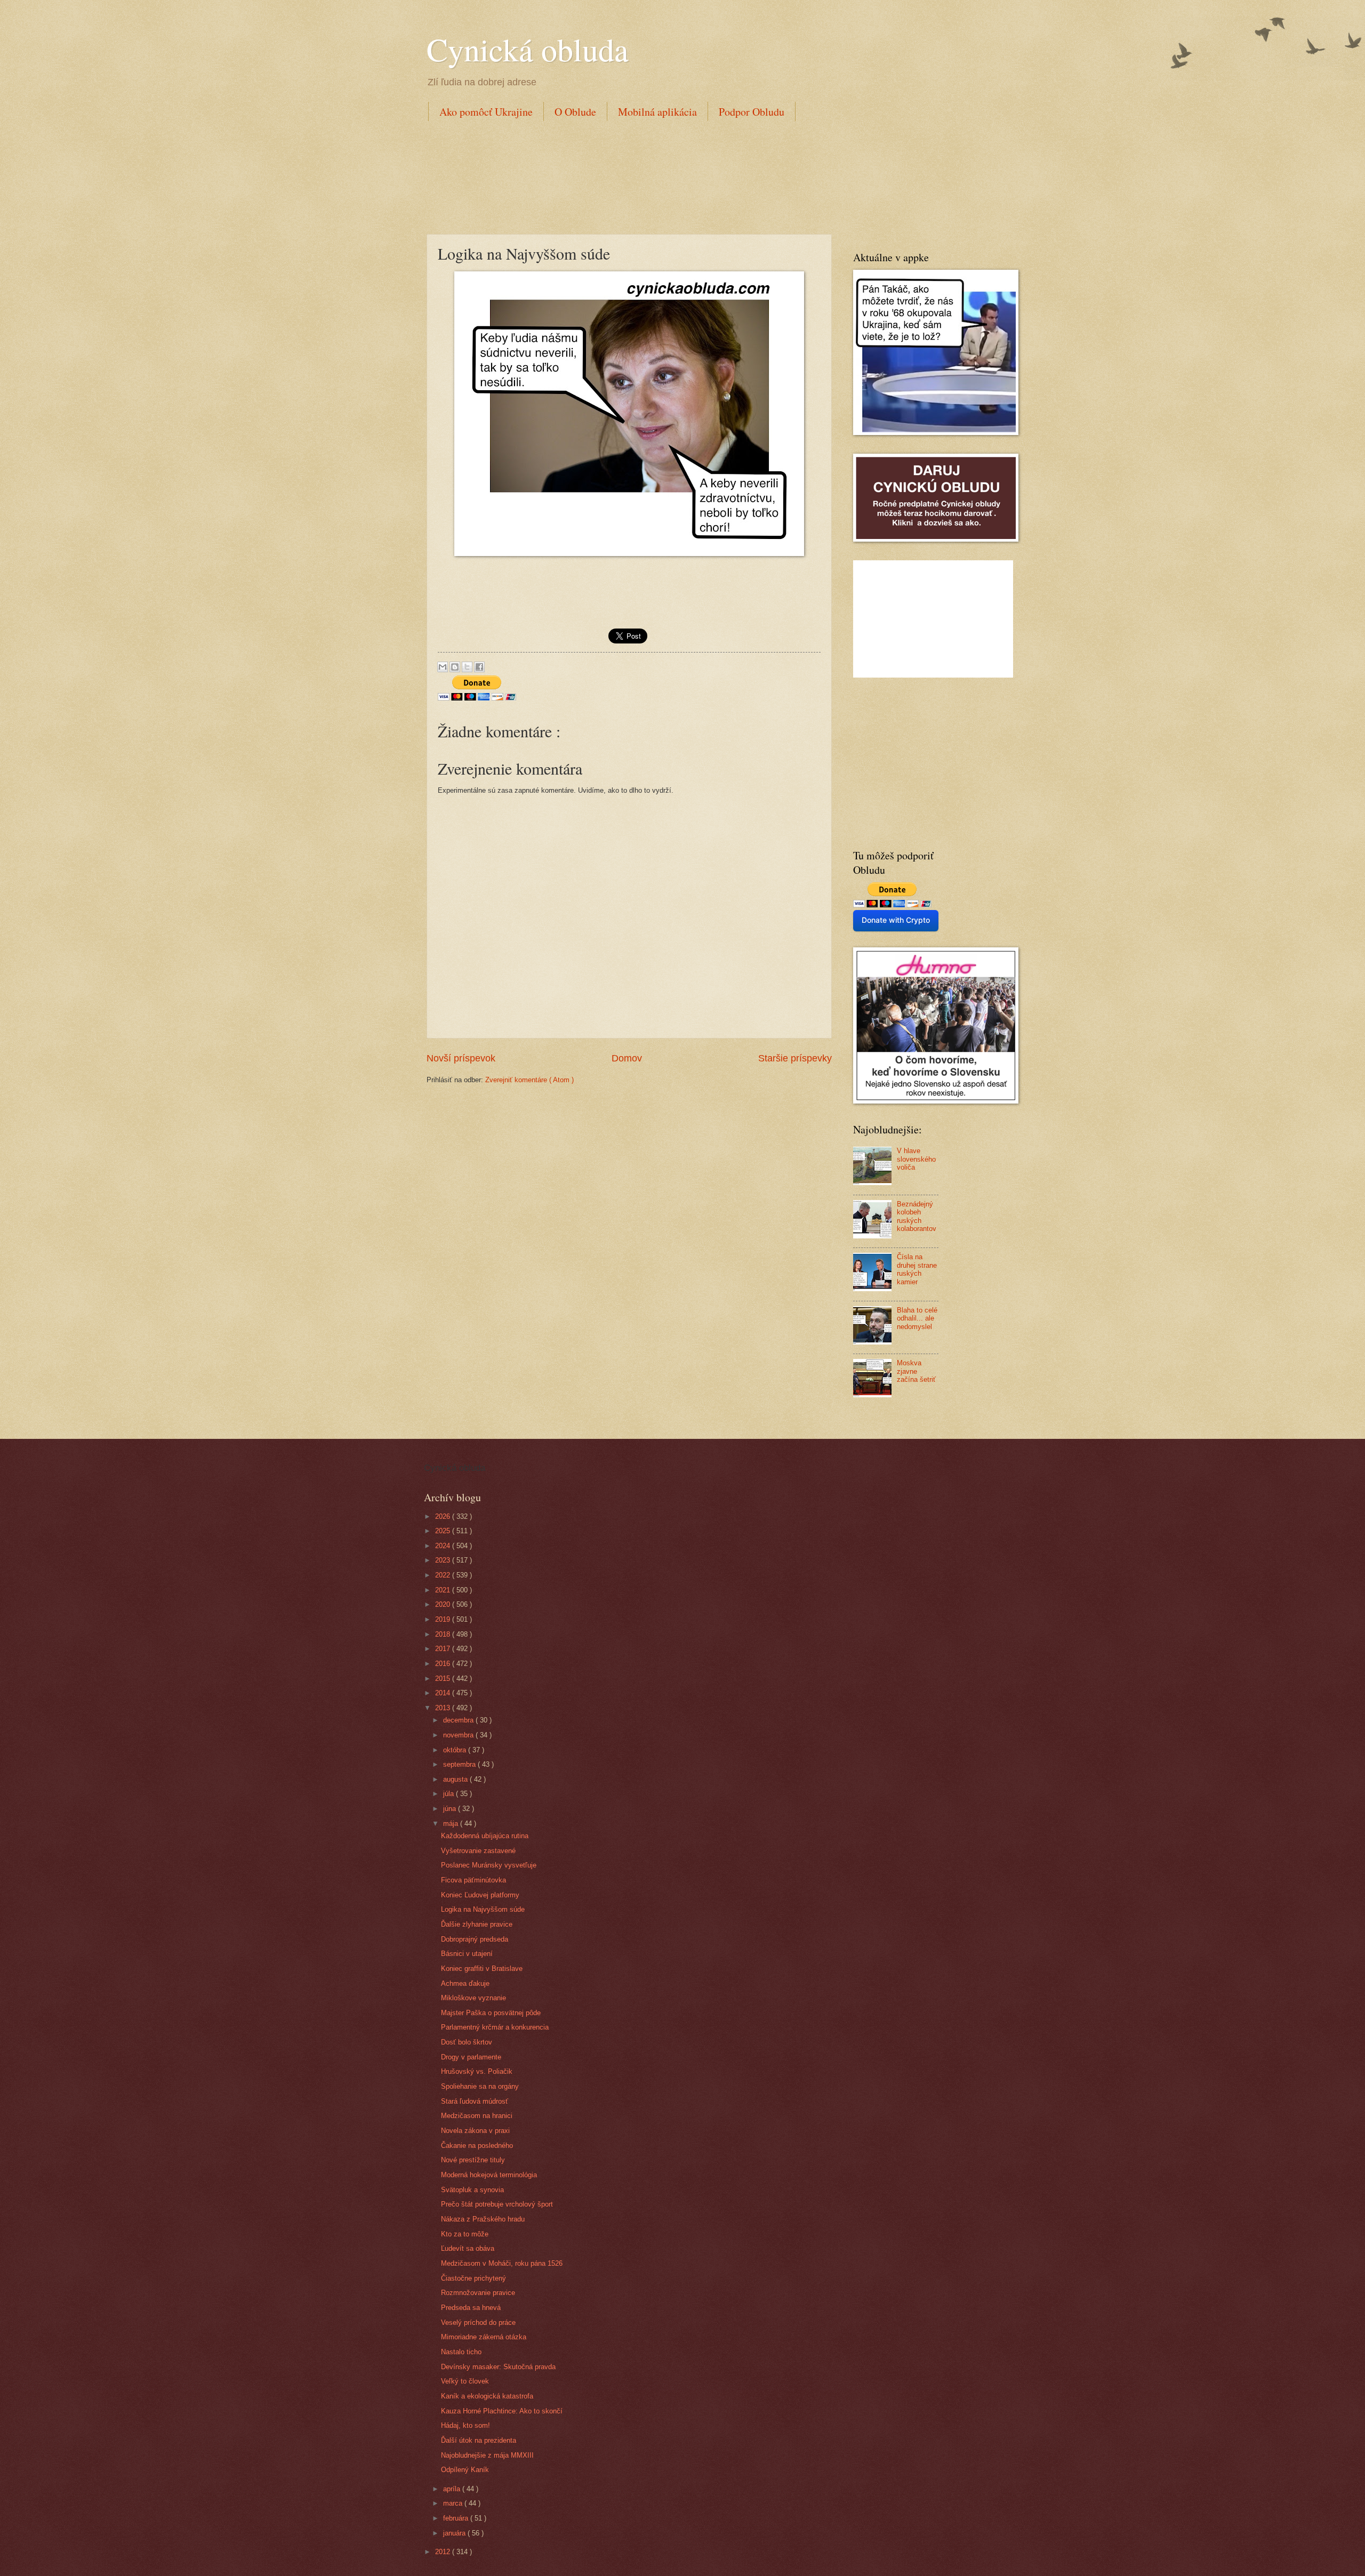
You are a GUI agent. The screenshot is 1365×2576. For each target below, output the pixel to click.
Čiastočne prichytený (473, 2278)
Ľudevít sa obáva (468, 2248)
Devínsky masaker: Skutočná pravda (498, 2367)
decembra (459, 1720)
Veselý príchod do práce (478, 2323)
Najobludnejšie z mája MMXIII (487, 2455)
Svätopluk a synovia (472, 2190)
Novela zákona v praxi (475, 2131)
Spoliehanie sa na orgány (480, 2086)
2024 (444, 1546)
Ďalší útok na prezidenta (479, 2440)
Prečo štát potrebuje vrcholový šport (497, 2204)
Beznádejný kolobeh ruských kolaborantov (917, 1216)
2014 (444, 1693)
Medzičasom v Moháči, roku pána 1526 (502, 2263)
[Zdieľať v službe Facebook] (479, 667)
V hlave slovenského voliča (916, 1159)
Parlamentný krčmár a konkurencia (495, 2027)
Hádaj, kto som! (465, 2425)
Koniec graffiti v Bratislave (482, 1969)
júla (449, 1794)
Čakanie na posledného (477, 2146)
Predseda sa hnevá (471, 2308)
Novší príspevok (461, 1058)
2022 (444, 1575)
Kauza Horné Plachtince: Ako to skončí (502, 2411)
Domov (627, 1058)
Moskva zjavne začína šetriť (916, 1371)
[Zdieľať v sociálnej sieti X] (467, 667)
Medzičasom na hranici (477, 2116)
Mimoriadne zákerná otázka (484, 2337)
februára (457, 2518)
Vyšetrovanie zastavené (478, 1851)
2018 (444, 1634)
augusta (456, 1779)
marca (454, 2503)
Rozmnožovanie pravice (478, 2293)
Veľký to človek (465, 2381)
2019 (444, 1619)
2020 (444, 1604)
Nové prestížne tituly (473, 2160)
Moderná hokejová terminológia (489, 2175)
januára (455, 2533)
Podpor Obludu (752, 112)
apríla (453, 2489)
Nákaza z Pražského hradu (483, 2219)
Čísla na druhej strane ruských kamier (917, 1269)
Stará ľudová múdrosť (475, 2101)
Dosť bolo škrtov (467, 2042)
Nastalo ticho (461, 2352)
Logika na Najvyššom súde (483, 1909)
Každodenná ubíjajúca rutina (485, 1836)
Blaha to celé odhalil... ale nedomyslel (917, 1318)
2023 (444, 1560)
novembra (459, 1735)
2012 (444, 2552)
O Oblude (575, 112)
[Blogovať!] (455, 667)
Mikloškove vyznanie (473, 1998)
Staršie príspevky (795, 1058)
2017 (444, 1649)
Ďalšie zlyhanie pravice (477, 1924)
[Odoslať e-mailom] (443, 667)
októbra (456, 1750)
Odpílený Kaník (465, 2470)
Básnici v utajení (467, 1954)
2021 (444, 1590)
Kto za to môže (465, 2234)
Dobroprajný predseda (475, 1939)
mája (452, 1824)
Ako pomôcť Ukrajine (486, 112)
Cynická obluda (528, 49)
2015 (444, 1679)
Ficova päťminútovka (473, 1880)
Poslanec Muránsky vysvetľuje (489, 1865)
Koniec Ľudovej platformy (480, 1895)
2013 (444, 1708)
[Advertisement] (621, 175)
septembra (460, 1764)
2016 (444, 1664)
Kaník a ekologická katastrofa (487, 2396)
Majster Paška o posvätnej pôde (491, 2013)
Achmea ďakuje (465, 1983)
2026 (444, 1516)
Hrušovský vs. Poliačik (477, 2071)
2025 (444, 1531)
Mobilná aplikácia (657, 112)
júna (451, 1809)
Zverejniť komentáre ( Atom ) (529, 1080)
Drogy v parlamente (471, 2057)
